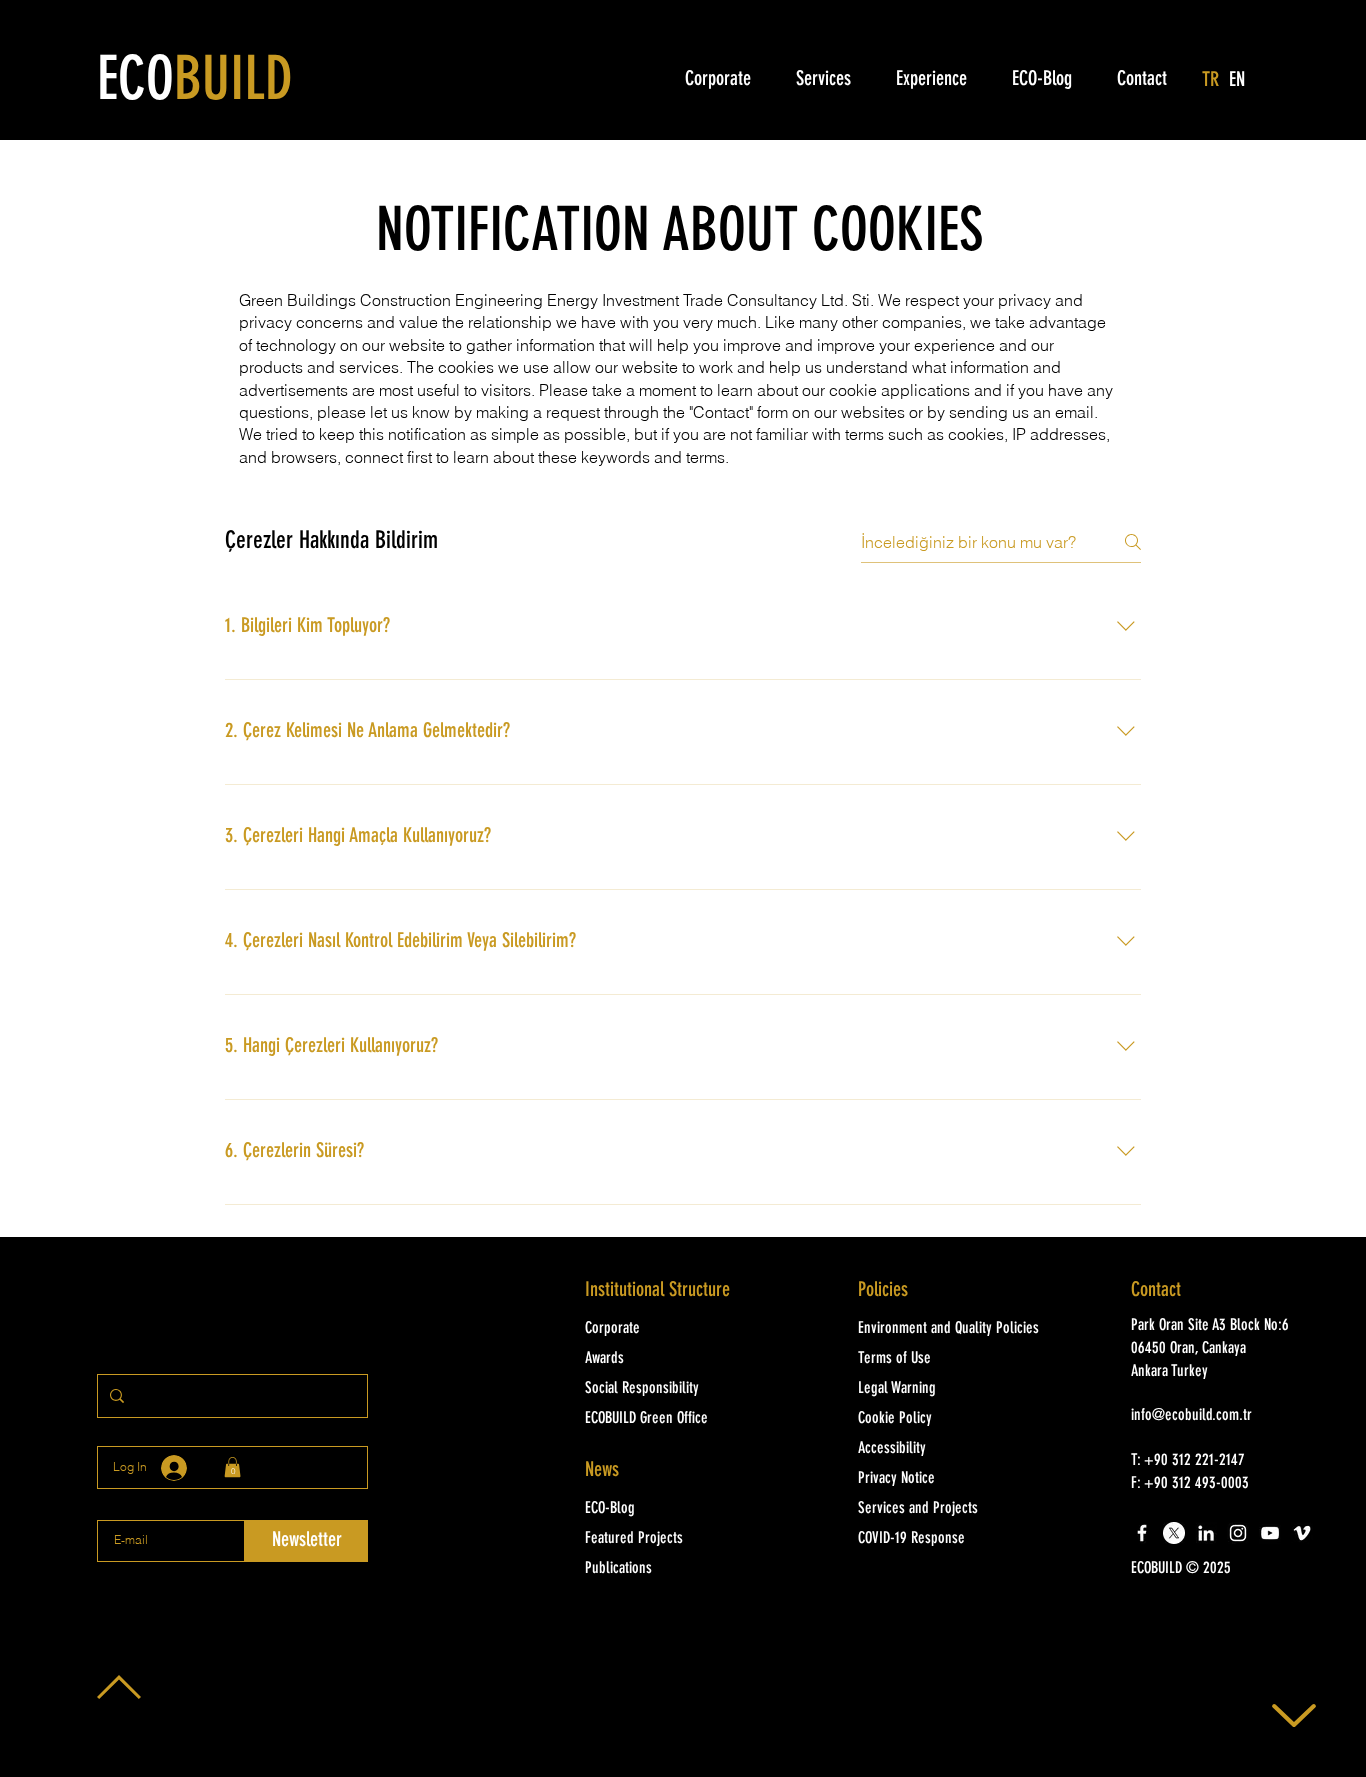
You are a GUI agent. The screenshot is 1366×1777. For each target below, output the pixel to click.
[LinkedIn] (1206, 1533)
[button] (1217, 1569)
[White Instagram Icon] (1238, 1533)
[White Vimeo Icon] (1302, 1533)
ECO (195, 83)
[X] (1174, 1533)
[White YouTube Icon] (1270, 1533)
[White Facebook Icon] (1142, 1533)
